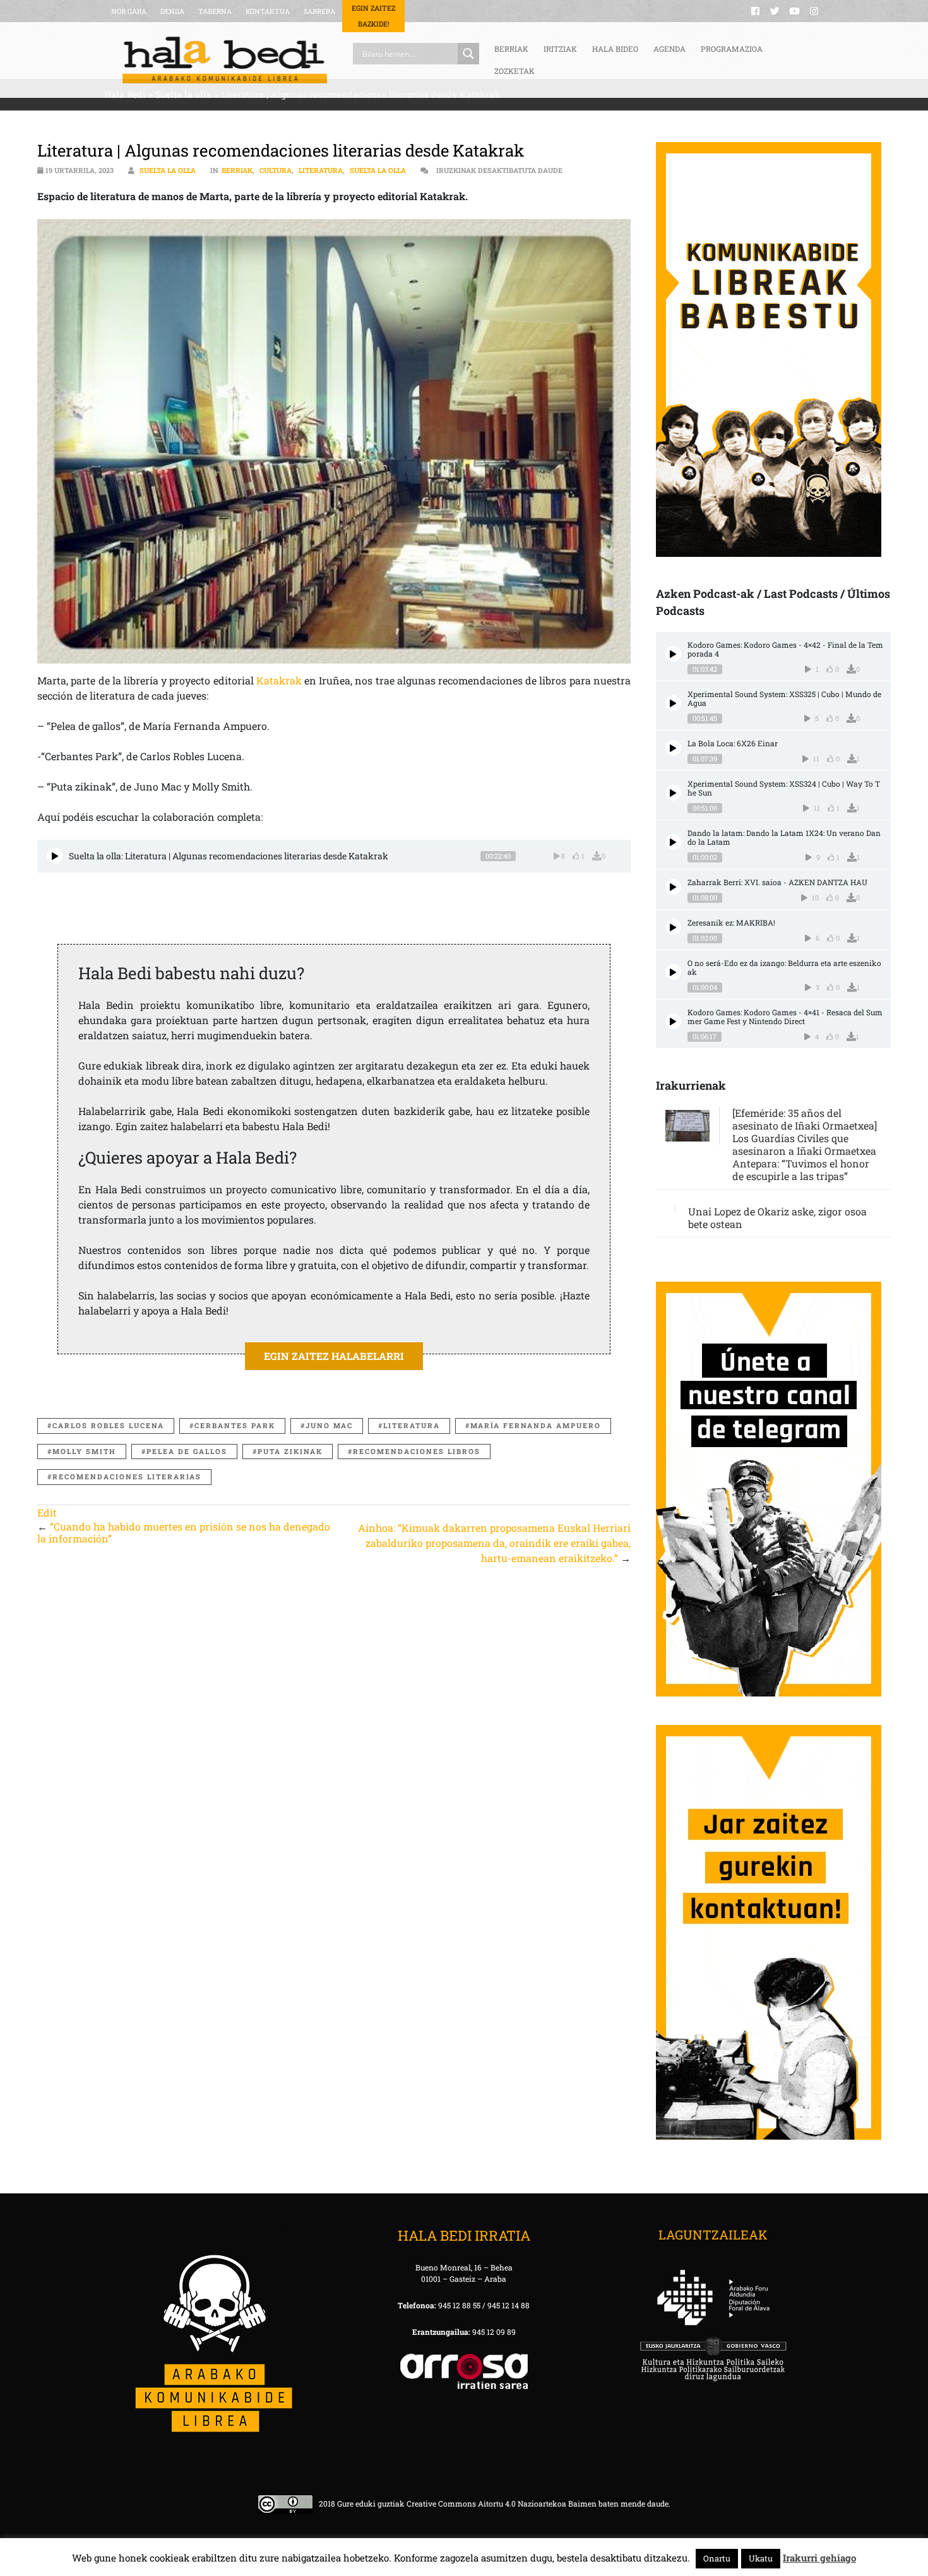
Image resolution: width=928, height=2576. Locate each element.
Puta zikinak (290, 1451)
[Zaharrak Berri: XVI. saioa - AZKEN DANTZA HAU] (673, 887)
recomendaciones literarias (127, 1476)
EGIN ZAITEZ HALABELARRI (334, 1356)
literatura (412, 1425)
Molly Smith (84, 1451)
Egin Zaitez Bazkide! (373, 16)
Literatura (321, 170)
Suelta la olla (168, 170)
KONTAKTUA (268, 11)
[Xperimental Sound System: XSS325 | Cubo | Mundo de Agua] (673, 703)
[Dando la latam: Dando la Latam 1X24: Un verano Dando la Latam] (673, 842)
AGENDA (669, 49)
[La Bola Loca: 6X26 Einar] (673, 748)
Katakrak (279, 680)
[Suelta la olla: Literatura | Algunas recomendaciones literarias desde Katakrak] (55, 856)
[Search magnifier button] (468, 54)
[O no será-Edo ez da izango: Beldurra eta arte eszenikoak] (673, 972)
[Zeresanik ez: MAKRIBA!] (673, 927)
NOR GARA (129, 11)
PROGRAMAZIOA (732, 49)
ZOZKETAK (515, 71)
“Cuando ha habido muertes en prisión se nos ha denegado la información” (184, 1532)
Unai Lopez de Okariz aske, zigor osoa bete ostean (777, 1218)
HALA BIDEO (615, 49)
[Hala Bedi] (225, 60)
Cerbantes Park (235, 1425)
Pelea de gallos (187, 1451)
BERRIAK (511, 49)
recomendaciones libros (417, 1451)
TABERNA (215, 11)
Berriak (237, 170)
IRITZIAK (560, 49)
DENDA (172, 11)
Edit (47, 1512)
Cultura (276, 170)
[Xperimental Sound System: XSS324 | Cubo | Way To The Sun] (673, 793)
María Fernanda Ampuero (536, 1425)
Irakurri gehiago (819, 2558)
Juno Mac (329, 1425)
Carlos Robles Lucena (108, 1425)
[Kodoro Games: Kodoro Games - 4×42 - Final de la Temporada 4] (673, 654)
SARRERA (319, 11)
